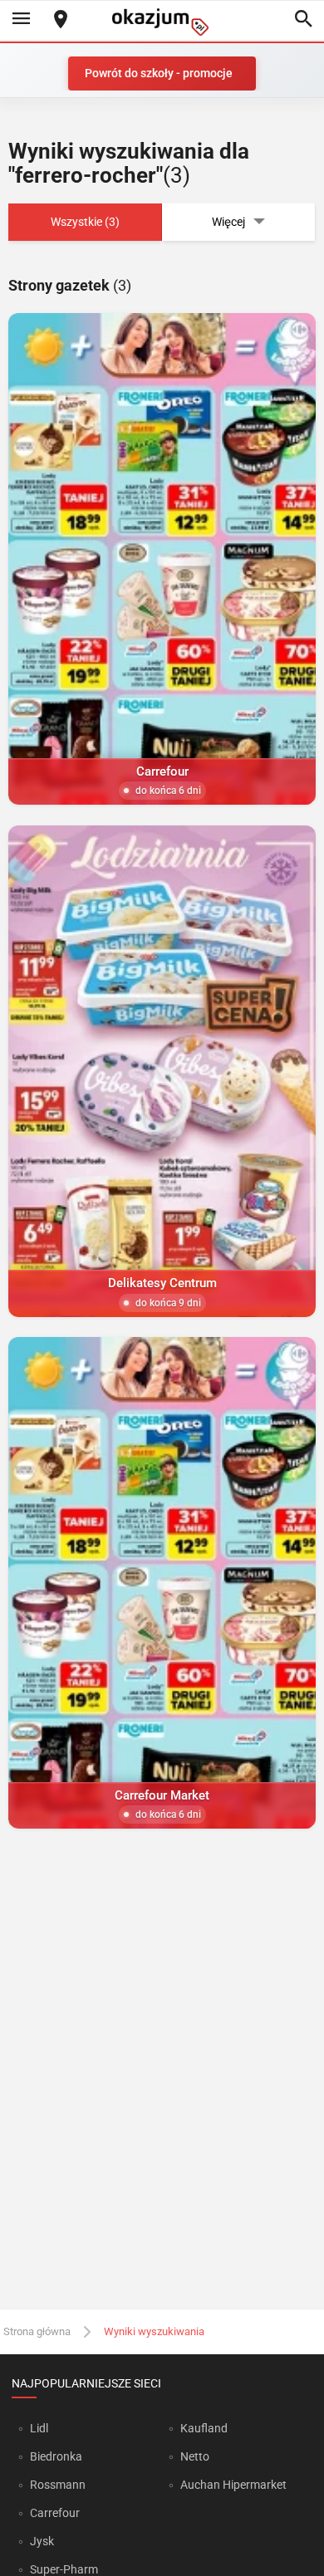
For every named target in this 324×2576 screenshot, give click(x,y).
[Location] (61, 20)
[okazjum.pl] (162, 22)
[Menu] (21, 20)
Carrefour (55, 2513)
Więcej (228, 222)
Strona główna (37, 2331)
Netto (195, 2456)
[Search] (303, 20)
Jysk (42, 2541)
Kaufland (204, 2428)
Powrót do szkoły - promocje (159, 73)
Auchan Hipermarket (233, 2485)
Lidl (39, 2428)
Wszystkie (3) (85, 222)
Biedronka (56, 2456)
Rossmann (58, 2485)
